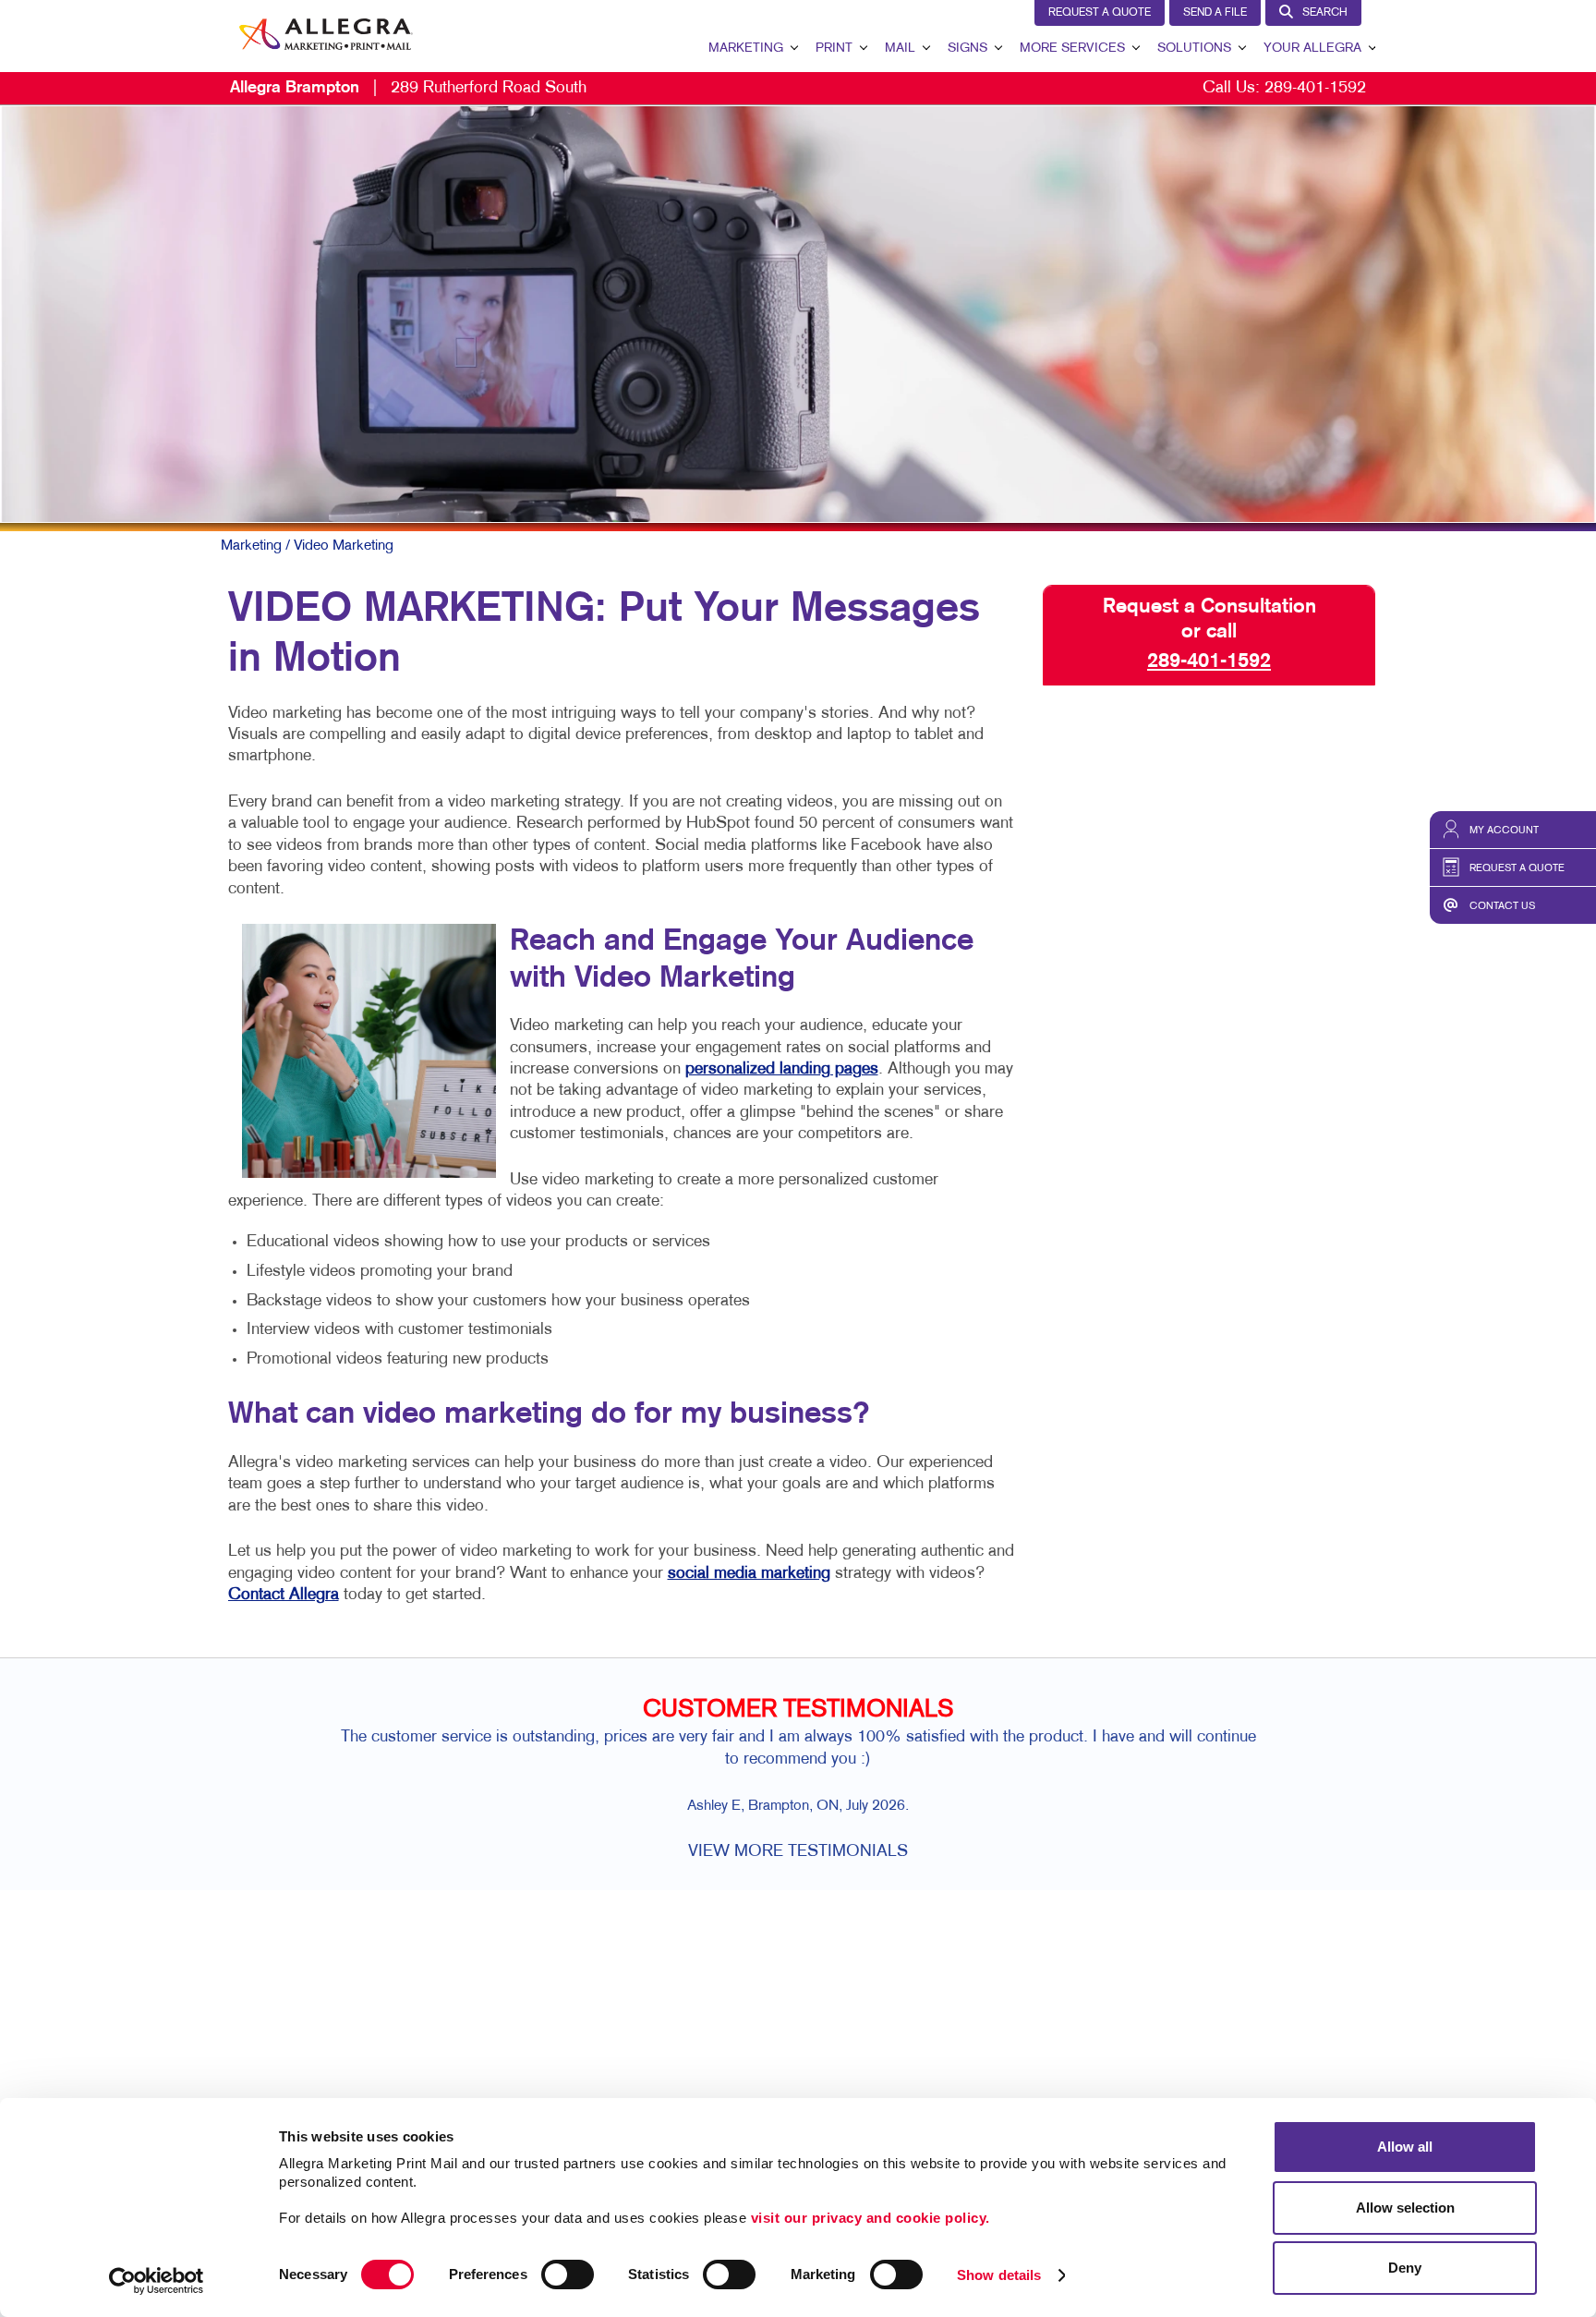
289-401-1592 (1315, 88)
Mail (900, 49)
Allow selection (1405, 2208)
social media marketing (749, 1574)
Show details (999, 2275)
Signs (967, 49)
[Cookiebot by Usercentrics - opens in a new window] (157, 2281)
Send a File (1215, 13)
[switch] (568, 2275)
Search (1325, 13)
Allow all (1405, 2147)
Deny (1405, 2268)
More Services (1072, 49)
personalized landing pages (782, 1069)
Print (834, 49)
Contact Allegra (284, 1595)
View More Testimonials (798, 1852)
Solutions (1194, 49)
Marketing (746, 49)
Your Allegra (1312, 49)
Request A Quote (1100, 13)
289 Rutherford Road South (408, 88)
